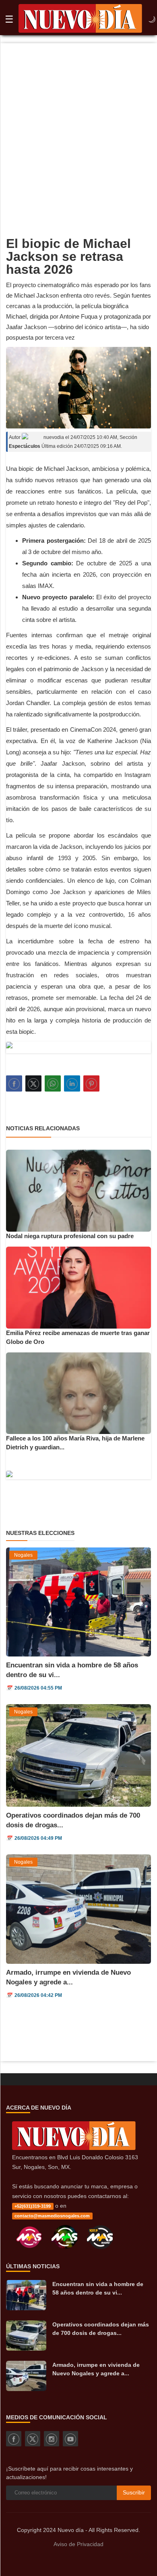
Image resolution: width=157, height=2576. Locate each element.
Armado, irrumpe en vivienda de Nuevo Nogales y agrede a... (96, 2369)
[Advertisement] (78, 126)
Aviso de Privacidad (78, 2544)
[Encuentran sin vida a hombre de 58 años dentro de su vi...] (26, 2295)
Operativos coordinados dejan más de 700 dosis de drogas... (101, 2329)
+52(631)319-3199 (33, 2206)
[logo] (80, 20)
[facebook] (14, 2439)
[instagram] (52, 2439)
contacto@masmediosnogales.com (52, 2216)
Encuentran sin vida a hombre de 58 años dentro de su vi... (98, 2288)
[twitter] (33, 2439)
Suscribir (134, 2492)
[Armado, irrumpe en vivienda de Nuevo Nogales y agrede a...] (26, 2376)
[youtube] (70, 2439)
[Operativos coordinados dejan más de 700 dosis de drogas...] (26, 2336)
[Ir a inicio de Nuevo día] (74, 2148)
